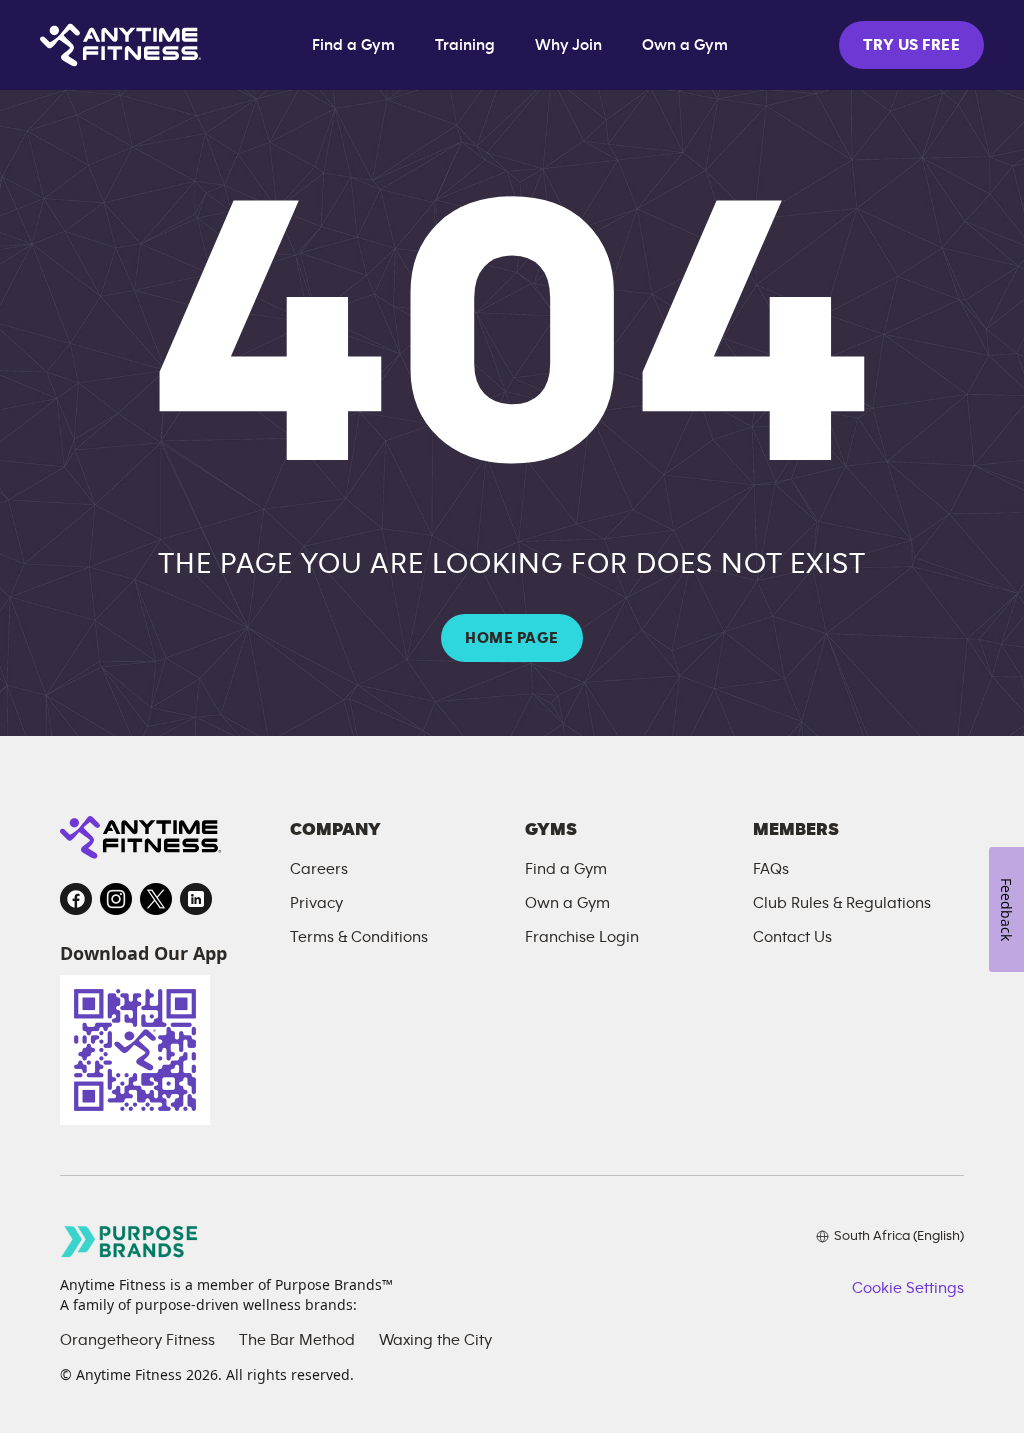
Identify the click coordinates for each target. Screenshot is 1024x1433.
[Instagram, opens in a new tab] (116, 899)
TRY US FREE (911, 45)
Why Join (568, 45)
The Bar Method (297, 1340)
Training (465, 45)
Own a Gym (685, 45)
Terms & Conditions (359, 937)
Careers (319, 869)
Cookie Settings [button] (908, 1288)
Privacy (316, 903)
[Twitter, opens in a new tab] (156, 899)
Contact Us (792, 937)
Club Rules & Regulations (842, 903)
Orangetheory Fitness (137, 1340)
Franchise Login (582, 937)
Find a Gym (353, 45)
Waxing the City (435, 1340)
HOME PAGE (511, 638)
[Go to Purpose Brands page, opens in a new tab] (130, 1241)
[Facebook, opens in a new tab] (76, 899)
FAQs (771, 869)
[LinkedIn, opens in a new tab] (196, 899)
